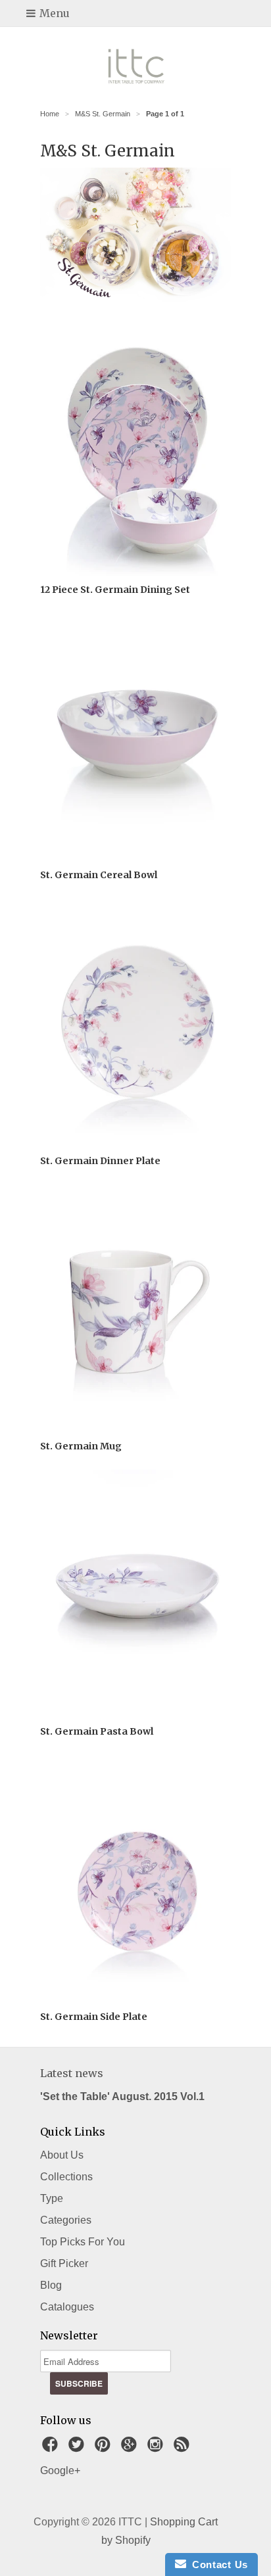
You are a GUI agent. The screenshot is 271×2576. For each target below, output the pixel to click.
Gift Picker (64, 2263)
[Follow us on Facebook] (52, 2448)
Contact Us (217, 2564)
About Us (62, 2155)
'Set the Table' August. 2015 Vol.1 (122, 2096)
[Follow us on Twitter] (78, 2448)
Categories (66, 2220)
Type (52, 2198)
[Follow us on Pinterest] (105, 2448)
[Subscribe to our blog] (184, 2448)
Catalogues (67, 2307)
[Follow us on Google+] (131, 2448)
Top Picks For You (83, 2242)
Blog (51, 2285)
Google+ (60, 2471)
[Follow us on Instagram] (157, 2448)
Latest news (72, 2073)
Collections (66, 2177)
